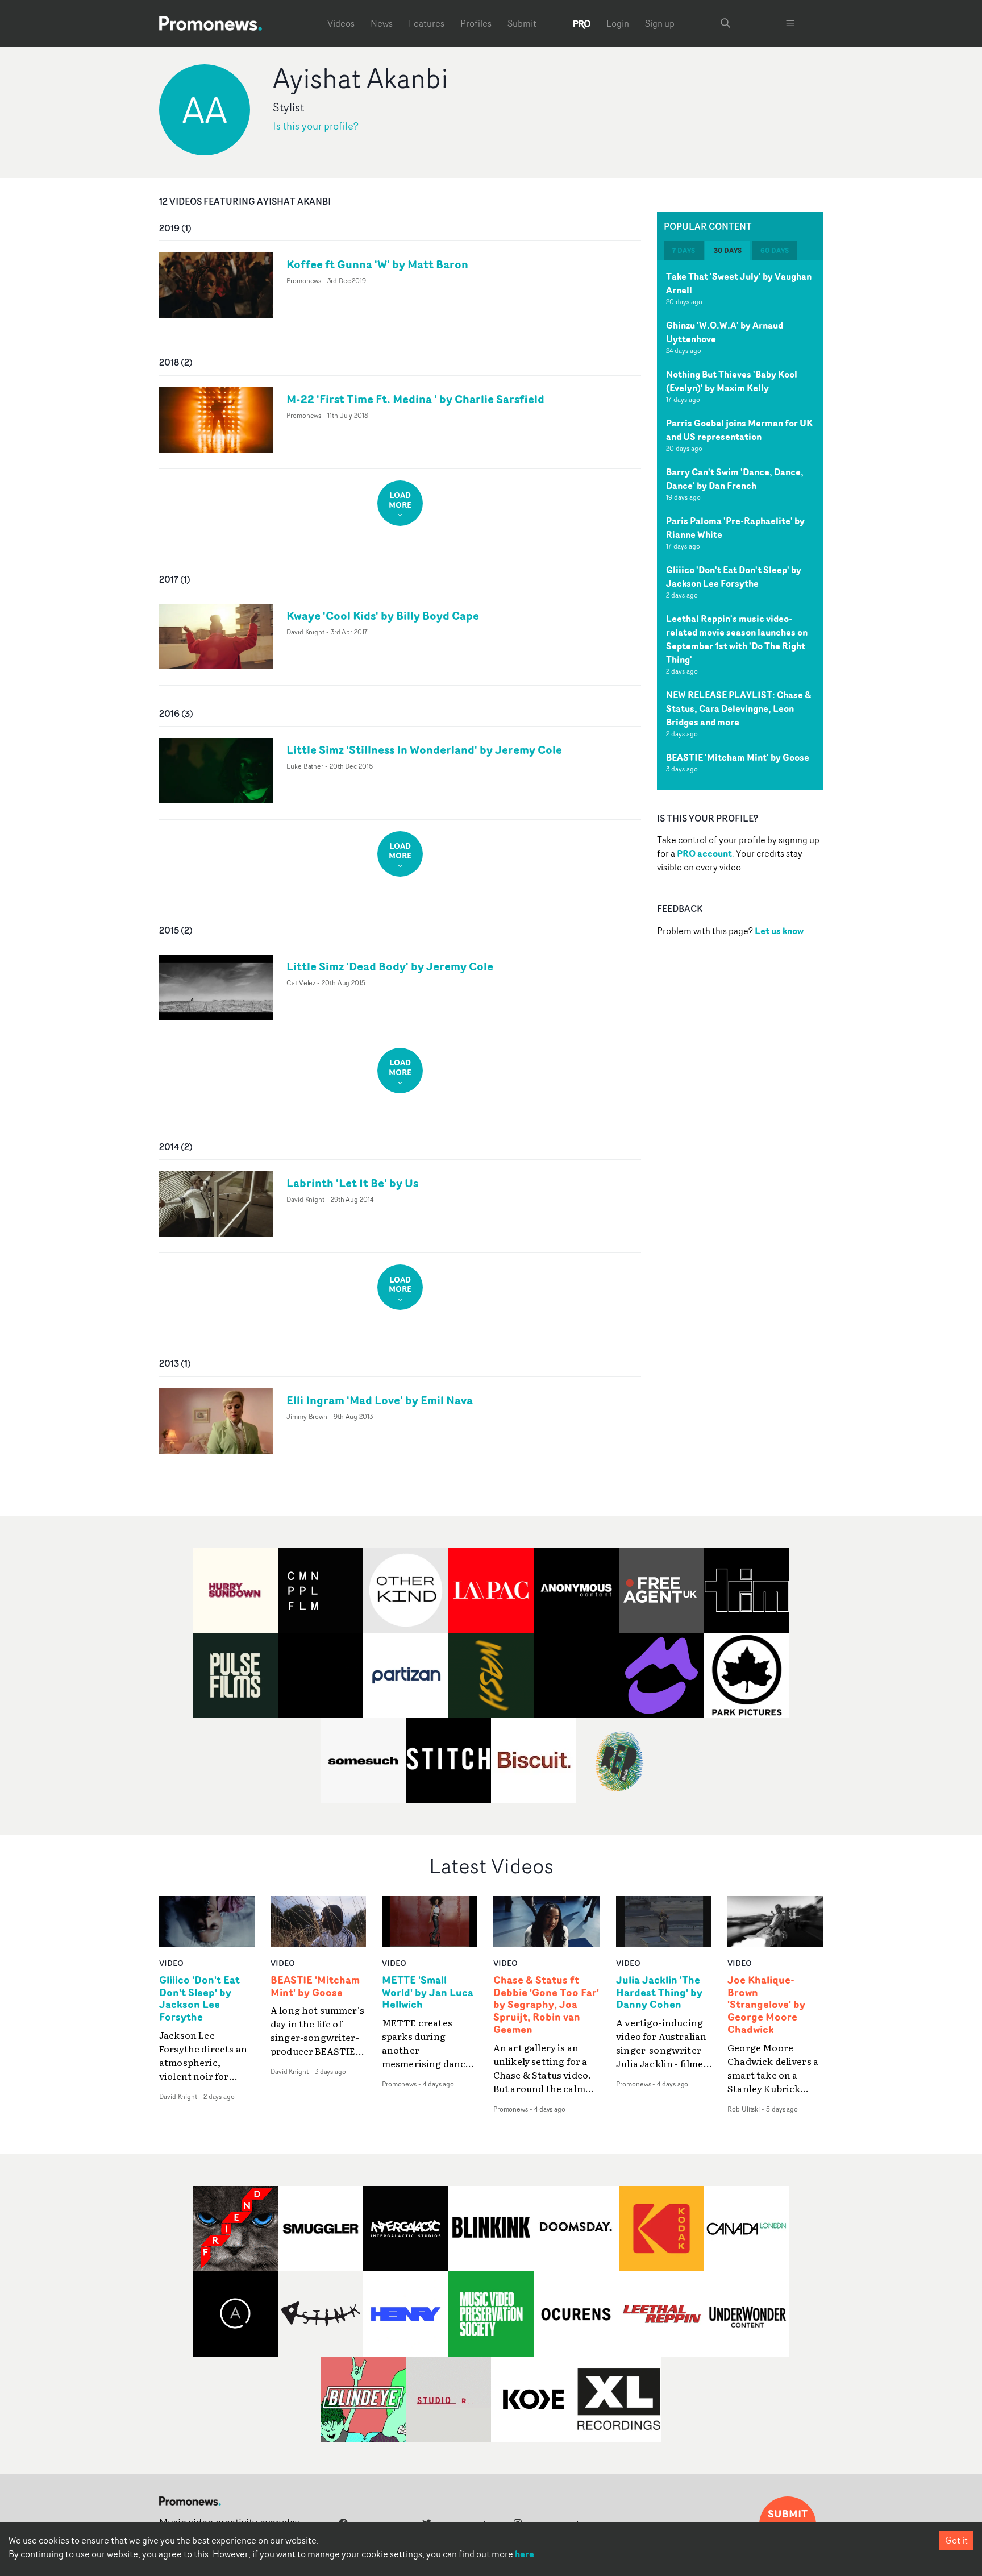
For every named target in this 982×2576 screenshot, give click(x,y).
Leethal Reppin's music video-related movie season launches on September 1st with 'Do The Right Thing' (737, 639)
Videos (341, 23)
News (382, 23)
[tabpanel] (740, 525)
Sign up (660, 23)
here (525, 2554)
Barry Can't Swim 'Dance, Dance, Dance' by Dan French (735, 479)
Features (426, 23)
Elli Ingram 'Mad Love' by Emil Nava (380, 1400)
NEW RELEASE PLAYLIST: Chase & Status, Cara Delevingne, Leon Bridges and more (738, 708)
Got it (956, 2540)
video (171, 1963)
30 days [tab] (728, 250)
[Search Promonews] (726, 23)
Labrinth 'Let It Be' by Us (352, 1183)
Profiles (476, 23)
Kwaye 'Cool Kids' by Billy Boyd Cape (383, 615)
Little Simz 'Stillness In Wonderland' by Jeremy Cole (424, 750)
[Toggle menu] (790, 23)
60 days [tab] (775, 250)
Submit (522, 23)
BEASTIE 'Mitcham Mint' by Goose (738, 757)
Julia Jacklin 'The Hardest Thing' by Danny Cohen (659, 1993)
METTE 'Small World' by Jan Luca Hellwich (428, 1993)
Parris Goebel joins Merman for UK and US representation (739, 430)
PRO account (704, 853)
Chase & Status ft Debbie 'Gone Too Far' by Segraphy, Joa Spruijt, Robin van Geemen (546, 2005)
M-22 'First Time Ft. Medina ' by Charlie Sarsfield (415, 399)
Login (618, 23)
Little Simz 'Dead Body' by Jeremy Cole (390, 966)
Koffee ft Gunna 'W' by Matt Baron (377, 264)
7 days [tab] (684, 250)
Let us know (779, 931)
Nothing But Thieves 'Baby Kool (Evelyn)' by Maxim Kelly (732, 381)
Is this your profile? (316, 126)
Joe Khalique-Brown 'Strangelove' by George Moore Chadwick (766, 2005)
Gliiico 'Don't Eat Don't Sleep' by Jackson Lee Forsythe (734, 576)
